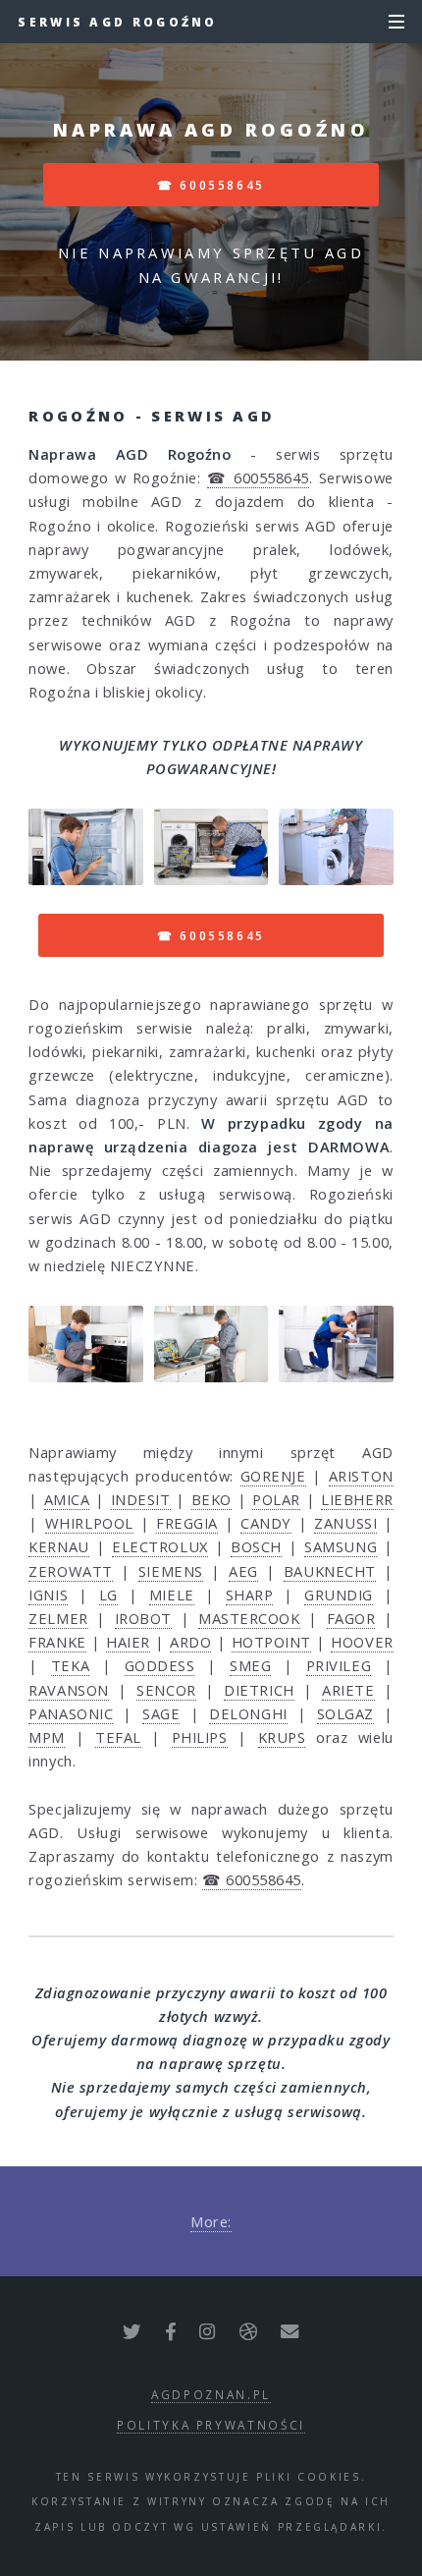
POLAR (276, 1499)
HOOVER (362, 1642)
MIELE (172, 1595)
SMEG (250, 1665)
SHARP (250, 1595)
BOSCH (256, 1546)
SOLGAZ (345, 1713)
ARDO (190, 1642)
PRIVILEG (339, 1665)
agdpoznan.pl (211, 2394)
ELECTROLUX (160, 1546)
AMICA (67, 1499)
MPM (47, 1737)
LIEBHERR (357, 1499)
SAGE (161, 1713)
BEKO (211, 1499)
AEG (243, 1571)
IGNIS (48, 1595)
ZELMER (58, 1618)
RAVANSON (68, 1690)
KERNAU (58, 1546)
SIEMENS (171, 1571)
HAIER (128, 1642)
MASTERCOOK (249, 1618)
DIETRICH (259, 1690)
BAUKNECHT (330, 1571)
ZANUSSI (345, 1523)
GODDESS (160, 1665)
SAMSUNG (341, 1546)
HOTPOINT (271, 1642)
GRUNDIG (339, 1595)
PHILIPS (200, 1737)
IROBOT (143, 1618)
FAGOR (351, 1618)
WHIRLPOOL (89, 1523)
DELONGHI (248, 1713)
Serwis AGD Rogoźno (117, 22)
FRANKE (57, 1642)
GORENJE (273, 1476)
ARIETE (348, 1690)
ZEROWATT (70, 1571)
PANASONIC (71, 1713)
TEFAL (118, 1737)
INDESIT (141, 1499)
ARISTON (361, 1476)
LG (108, 1595)
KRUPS (282, 1737)
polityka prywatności (211, 2425)
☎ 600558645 (211, 185)
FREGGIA (187, 1523)
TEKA (70, 1665)
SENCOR (166, 1690)
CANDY (266, 1523)
